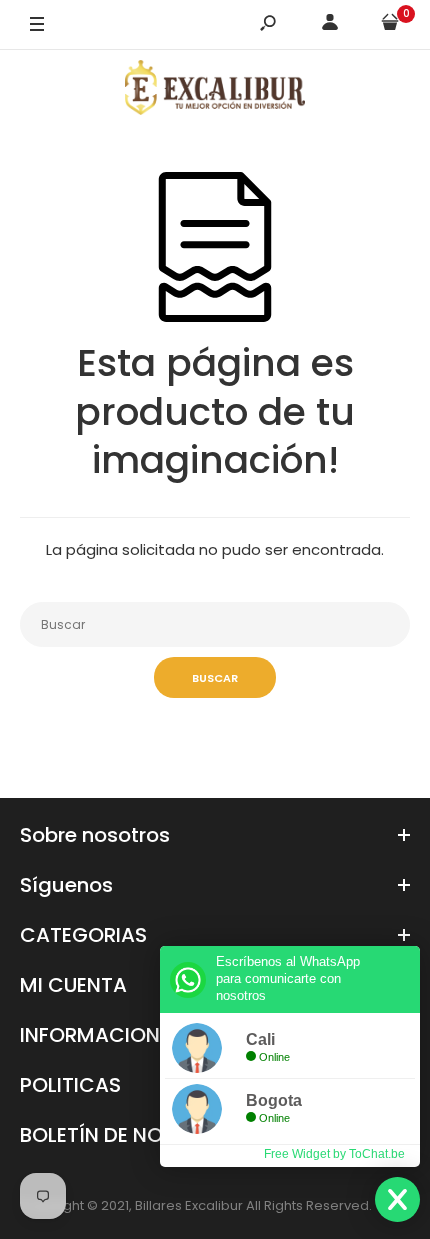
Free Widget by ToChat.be (334, 1154)
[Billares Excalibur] (215, 91)
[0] (390, 25)
